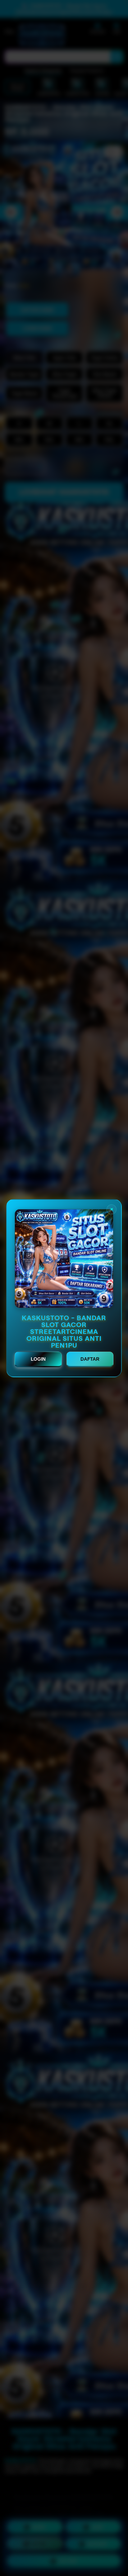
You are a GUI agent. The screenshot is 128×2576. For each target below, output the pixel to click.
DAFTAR (90, 1359)
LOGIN (38, 1359)
